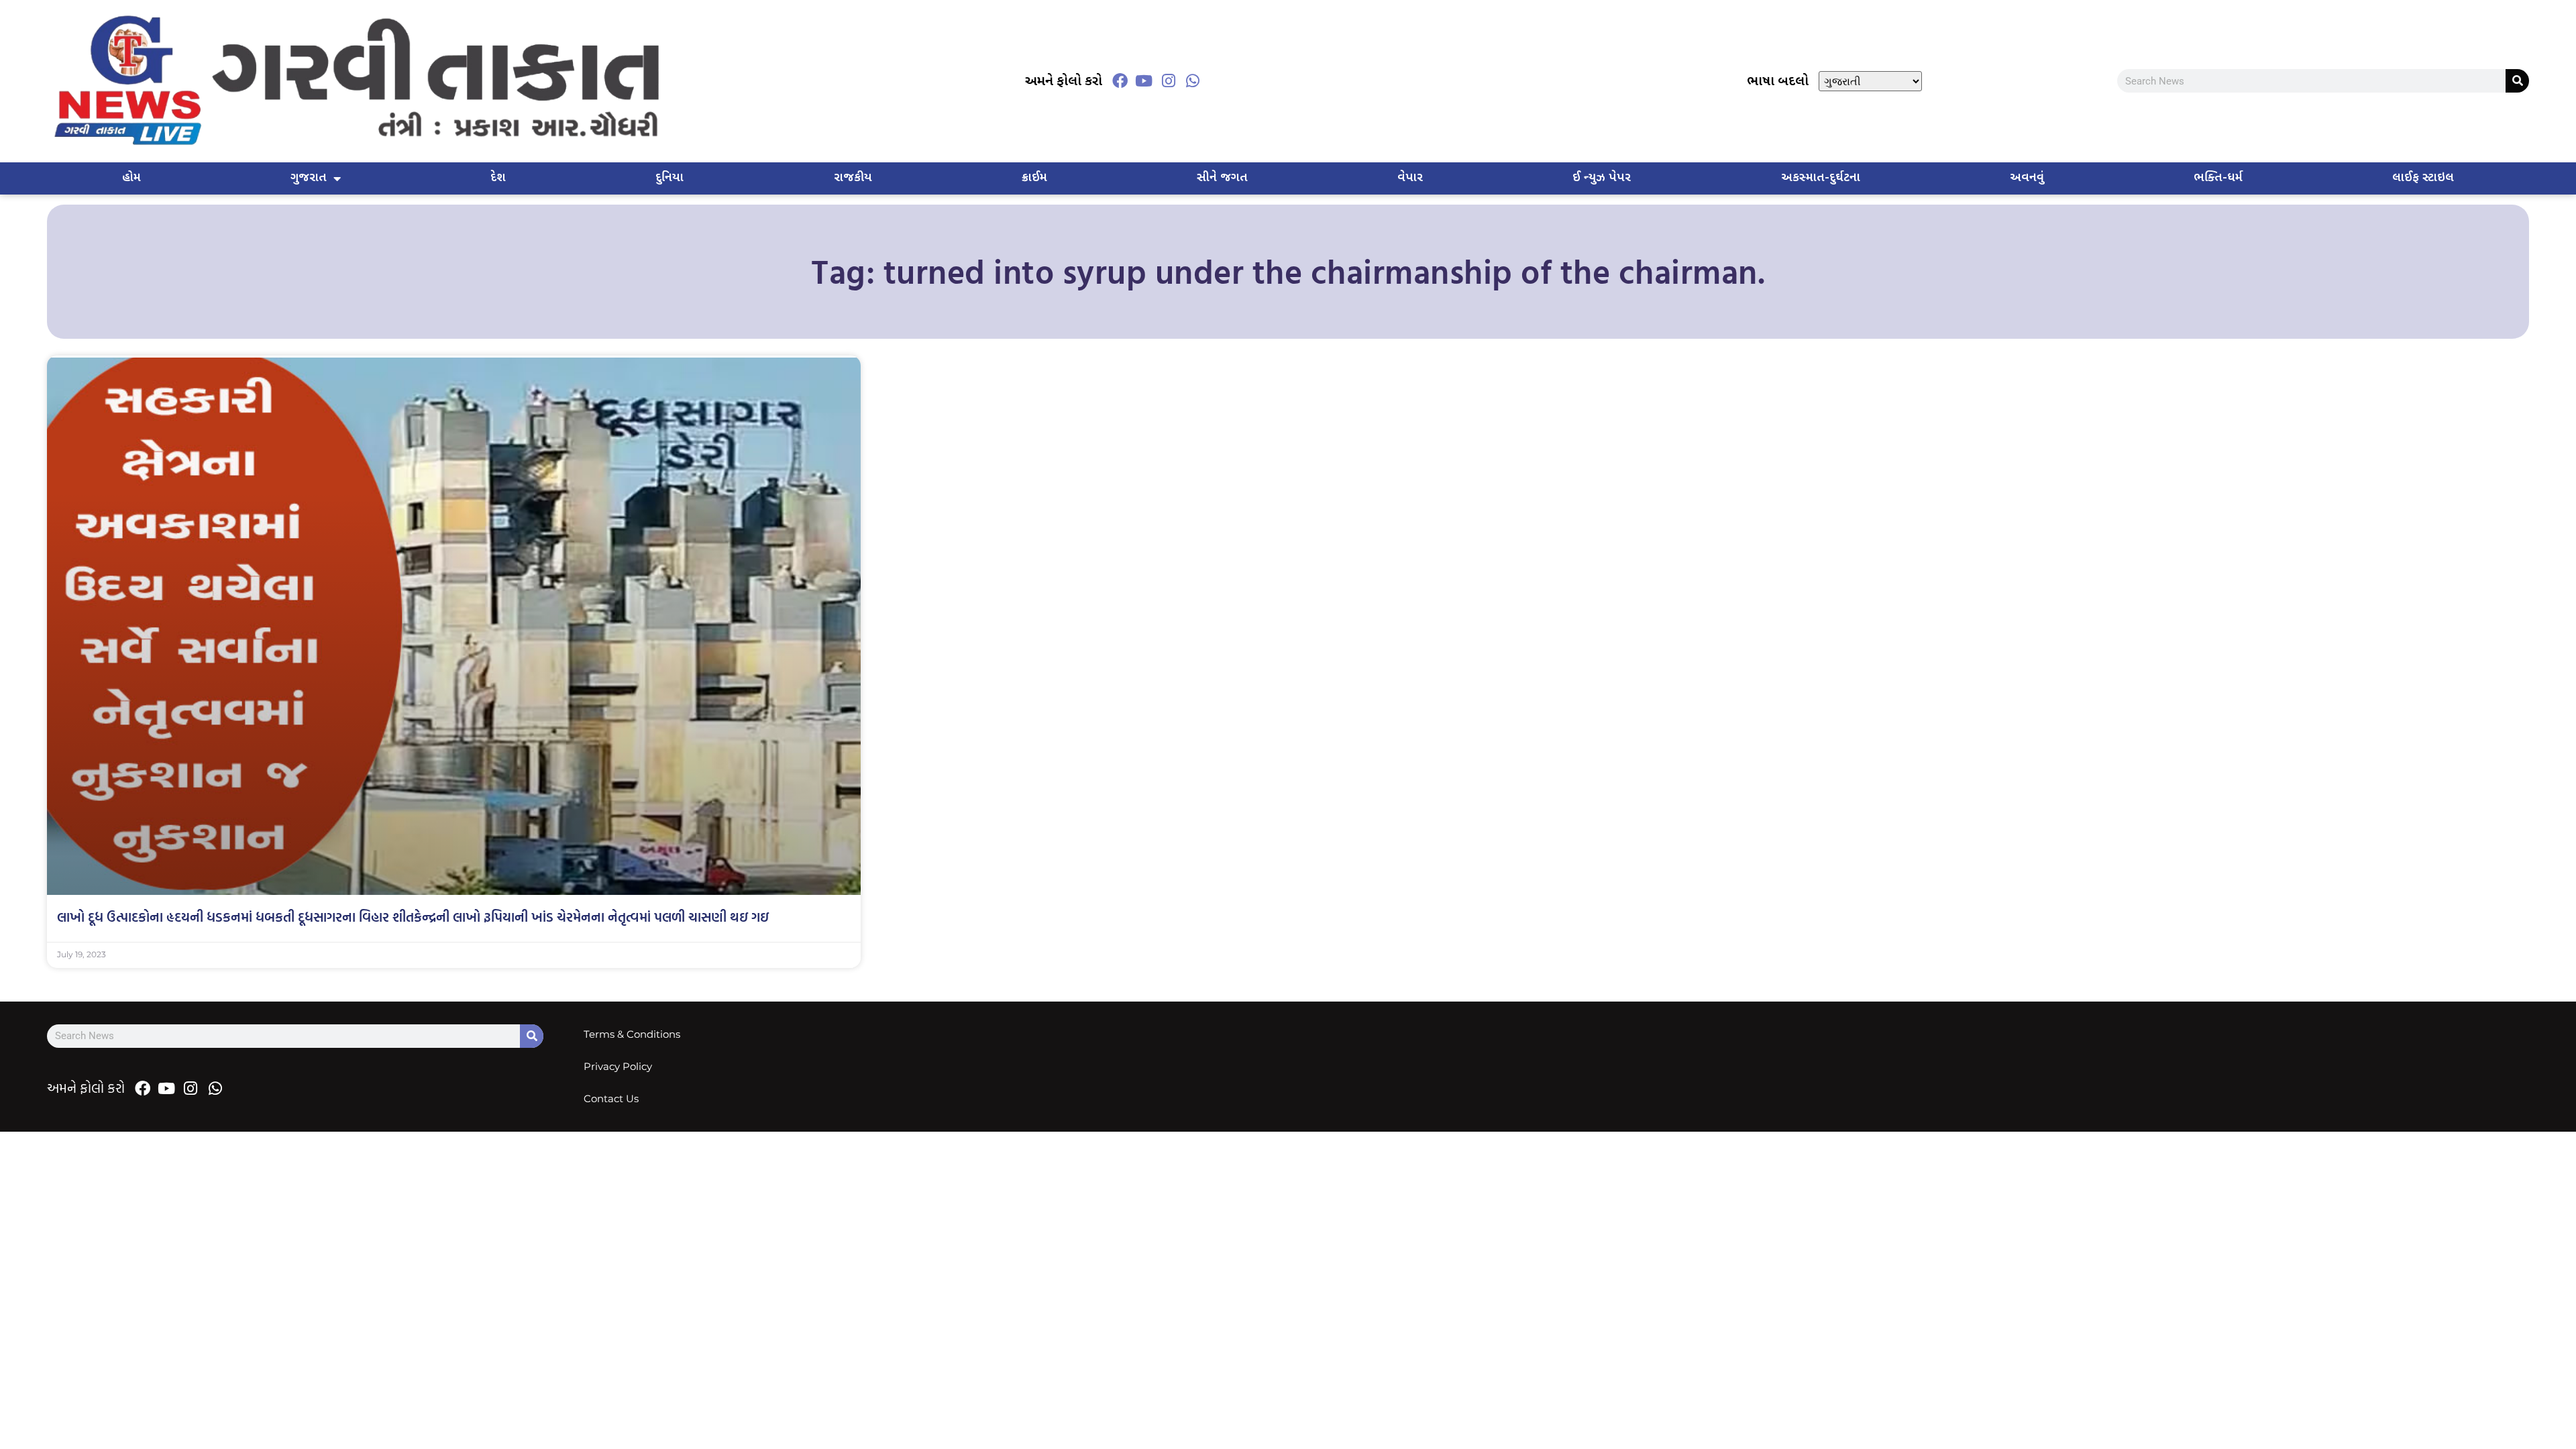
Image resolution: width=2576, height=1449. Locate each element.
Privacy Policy (618, 1066)
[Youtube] (1144, 81)
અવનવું (2027, 178)
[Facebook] (1120, 81)
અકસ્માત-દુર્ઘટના (1821, 178)
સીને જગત (1222, 178)
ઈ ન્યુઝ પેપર (1602, 178)
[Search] (2517, 81)
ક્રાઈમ (1034, 178)
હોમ (131, 178)
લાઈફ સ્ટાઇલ (2423, 178)
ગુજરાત (309, 178)
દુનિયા (669, 178)
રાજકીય (853, 178)
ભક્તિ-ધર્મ (2218, 178)
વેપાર (1410, 178)
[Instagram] (1169, 81)
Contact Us (611, 1098)
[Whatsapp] (1193, 81)
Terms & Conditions (632, 1034)
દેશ (498, 178)
